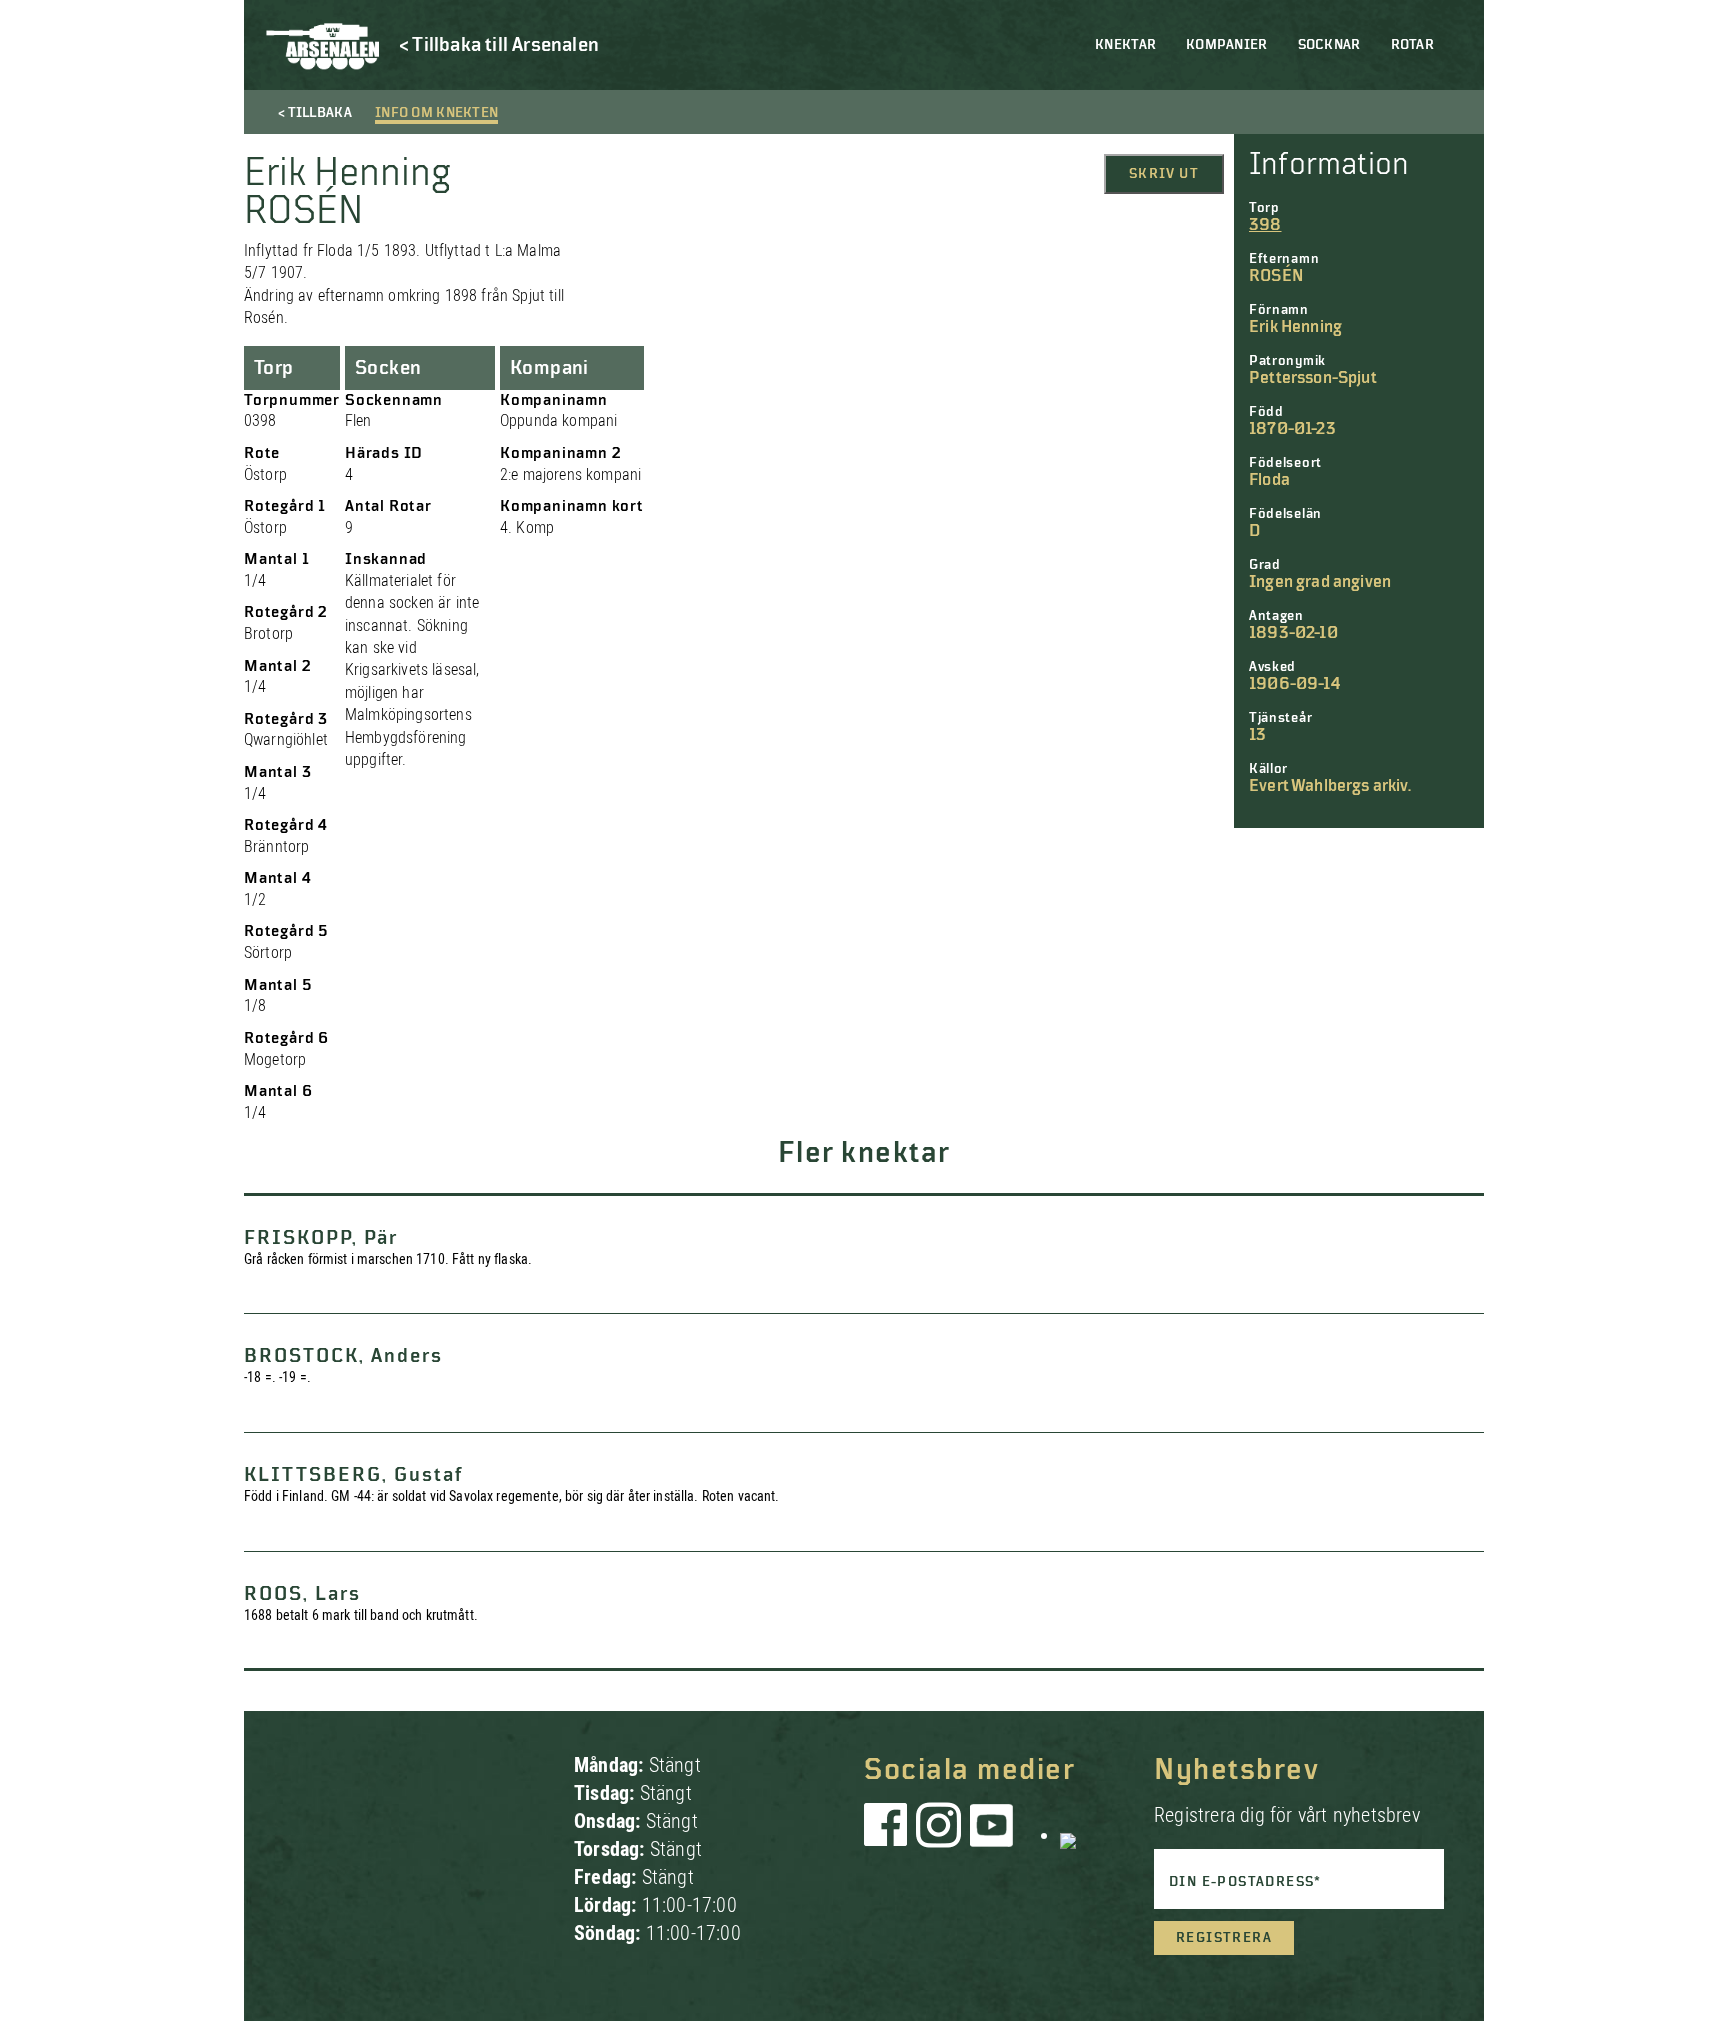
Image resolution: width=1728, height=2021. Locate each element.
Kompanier (1227, 45)
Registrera (1224, 1938)
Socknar (1329, 45)
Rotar (1412, 45)
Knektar (1125, 45)
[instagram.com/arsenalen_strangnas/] (939, 1835)
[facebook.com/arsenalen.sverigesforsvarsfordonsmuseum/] (889, 1835)
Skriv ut (1164, 174)
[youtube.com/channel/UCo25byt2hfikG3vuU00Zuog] (992, 1835)
